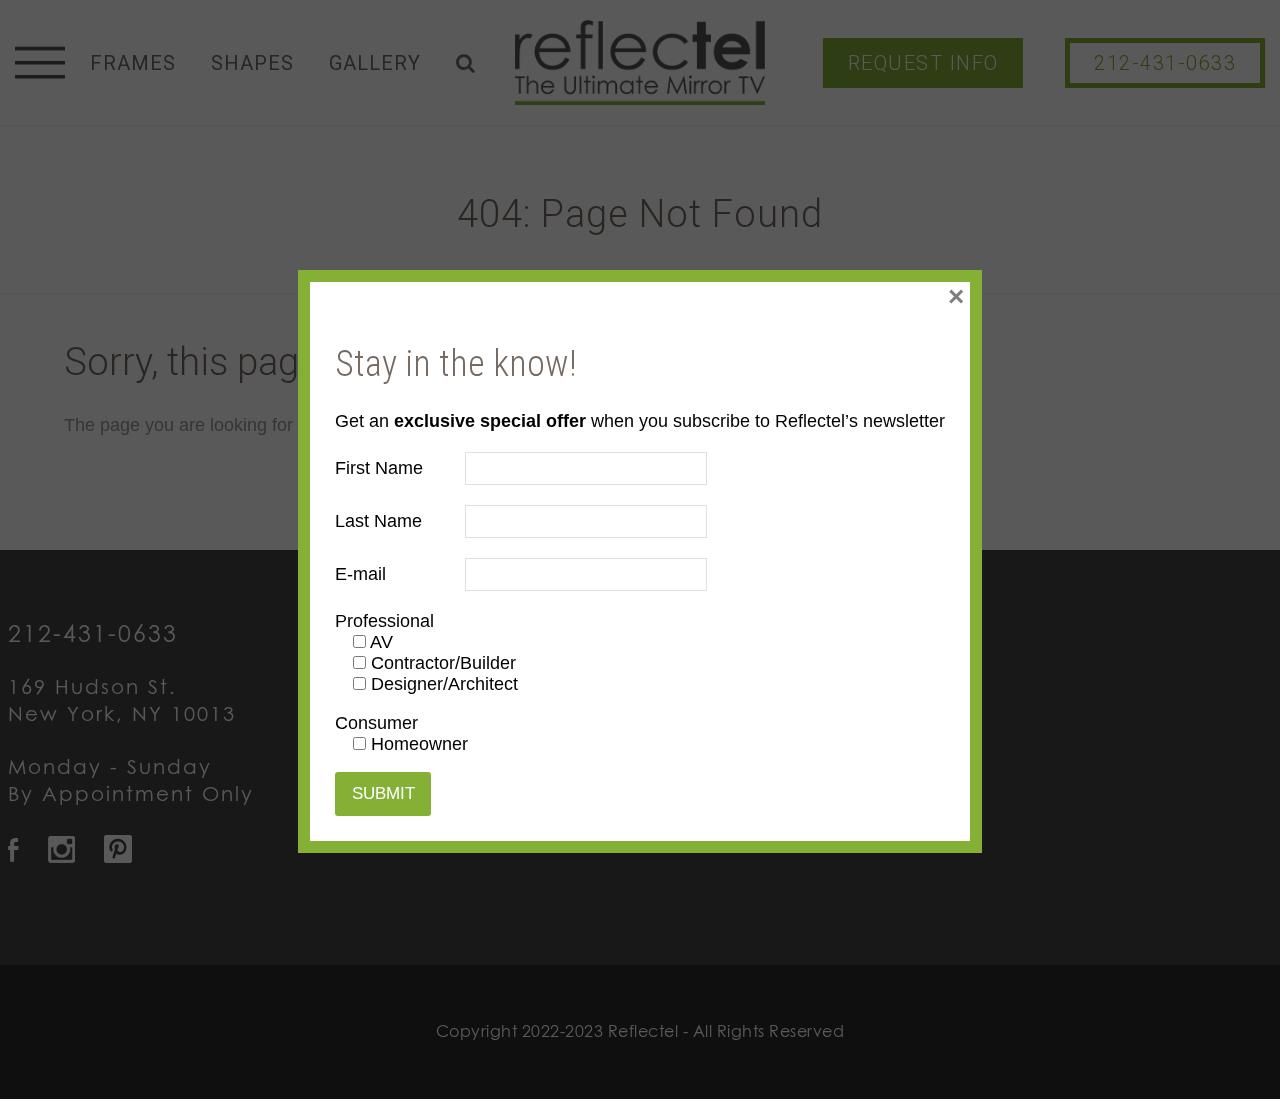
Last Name (378, 521)
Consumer (376, 723)
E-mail (360, 574)
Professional (384, 621)
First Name (379, 468)
